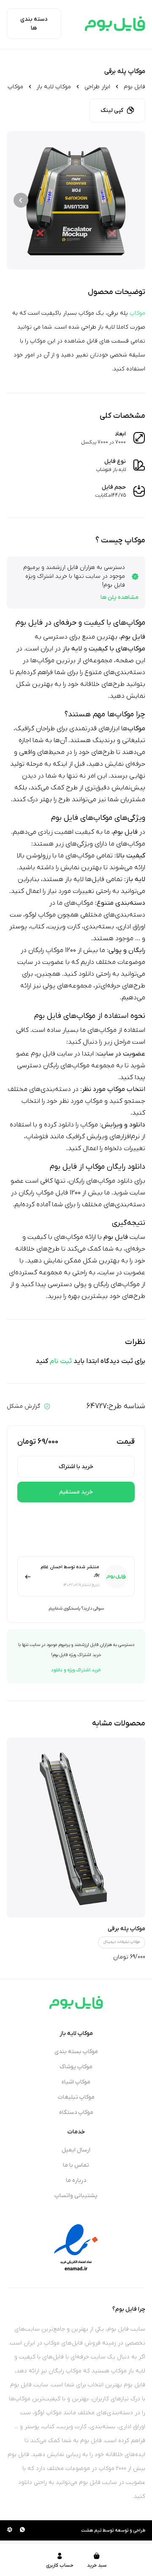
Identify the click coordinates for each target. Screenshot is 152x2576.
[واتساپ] (22, 2530)
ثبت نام (61, 1361)
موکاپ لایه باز (54, 87)
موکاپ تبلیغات (76, 2097)
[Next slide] (21, 200)
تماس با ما (76, 2165)
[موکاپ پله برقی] (76, 1828)
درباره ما (76, 2180)
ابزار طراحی (97, 87)
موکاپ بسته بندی (76, 2052)
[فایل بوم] (115, 24)
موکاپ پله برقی (126, 1929)
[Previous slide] (131, 200)
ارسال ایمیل (76, 2150)
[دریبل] (10, 2530)
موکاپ (137, 313)
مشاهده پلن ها (119, 597)
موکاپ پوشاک (76, 2067)
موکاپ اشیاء (76, 2082)
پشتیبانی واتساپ (76, 2196)
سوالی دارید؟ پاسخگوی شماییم (76, 1608)
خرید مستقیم (76, 1492)
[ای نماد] (76, 2247)
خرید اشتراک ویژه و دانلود (76, 1670)
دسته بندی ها (34, 24)
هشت (87, 2530)
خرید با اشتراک (76, 1467)
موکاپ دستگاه (76, 2112)
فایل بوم (134, 87)
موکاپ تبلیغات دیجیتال (122, 1942)
